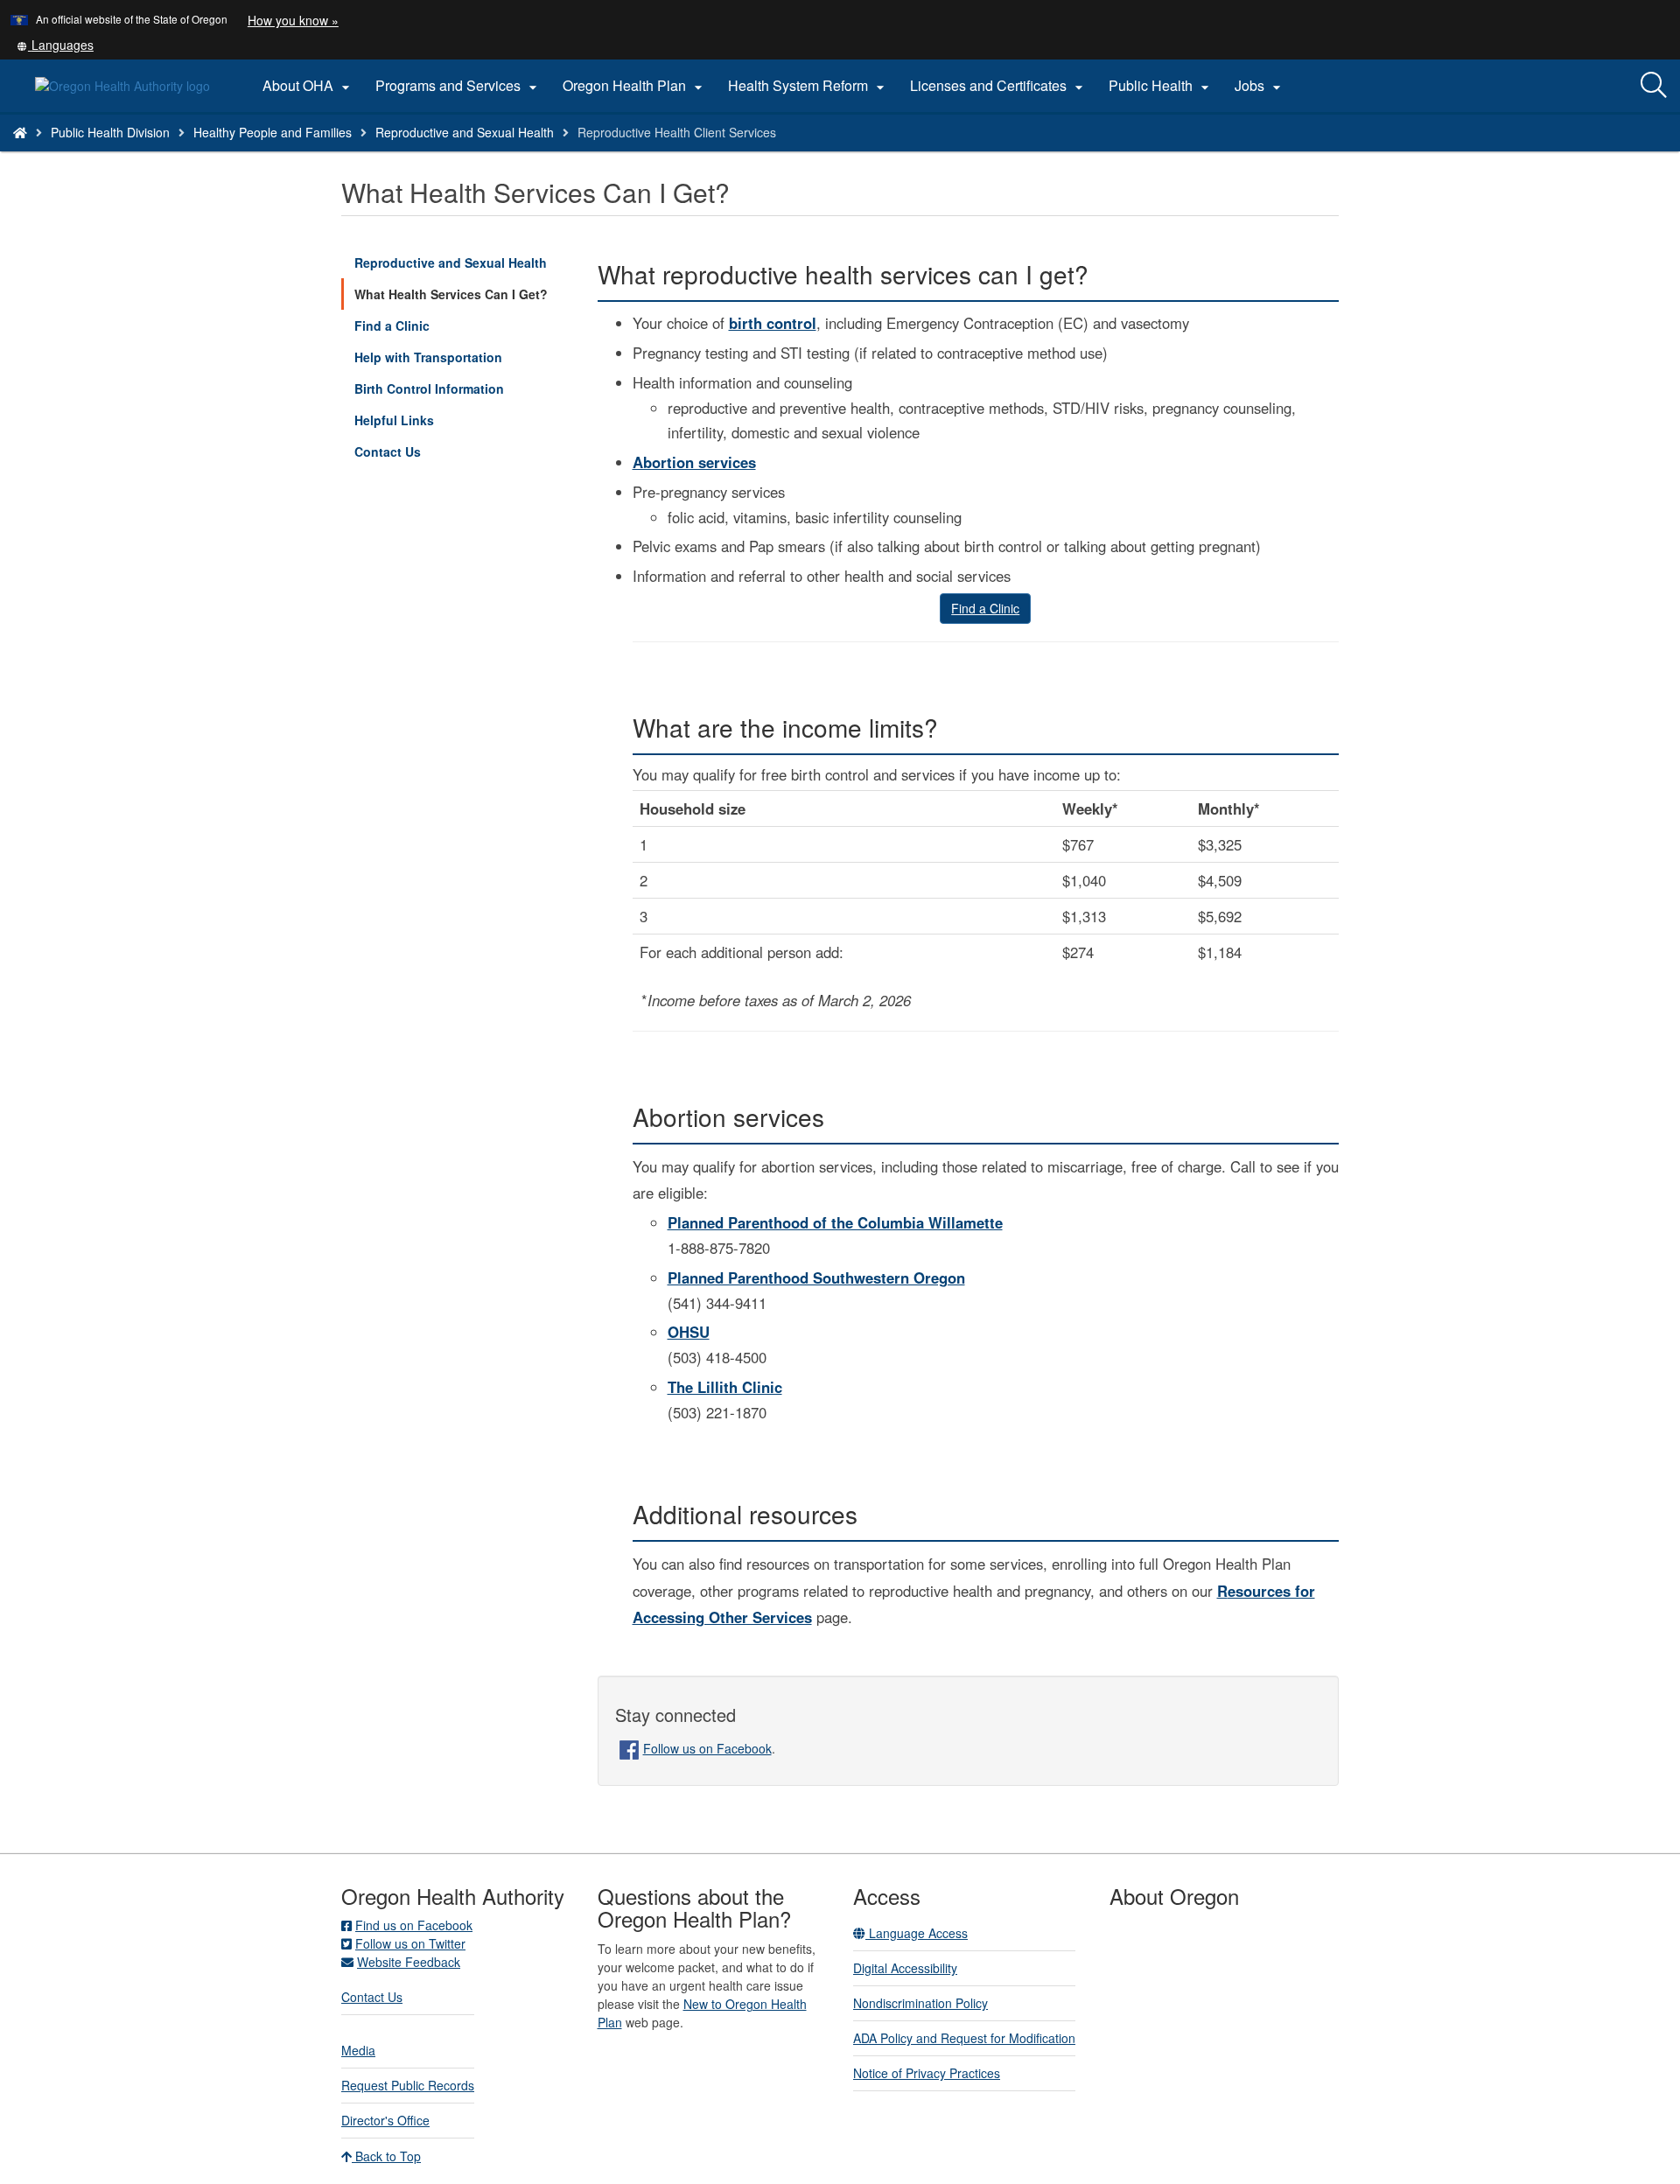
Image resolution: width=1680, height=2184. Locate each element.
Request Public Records (408, 2085)
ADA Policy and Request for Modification (964, 2038)
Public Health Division (110, 132)
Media (358, 2050)
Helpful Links (394, 420)
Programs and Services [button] (458, 86)
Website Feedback (409, 1962)
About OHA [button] (308, 86)
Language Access (917, 1933)
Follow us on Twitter (410, 1943)
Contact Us (388, 451)
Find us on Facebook (414, 1925)
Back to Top (386, 2156)
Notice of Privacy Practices (927, 2073)
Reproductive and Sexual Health (465, 132)
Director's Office (385, 2120)
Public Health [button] (1161, 86)
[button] (55, 45)
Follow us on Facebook (707, 1748)
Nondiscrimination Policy (920, 2003)
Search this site (239, 154)
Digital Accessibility (905, 1968)
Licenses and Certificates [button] (999, 86)
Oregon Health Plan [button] (635, 86)
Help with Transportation (428, 357)
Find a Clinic (392, 325)
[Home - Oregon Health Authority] (20, 132)
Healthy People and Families (273, 132)
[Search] (1654, 86)
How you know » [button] (293, 20)
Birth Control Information (429, 388)
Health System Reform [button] (808, 86)
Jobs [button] (1260, 86)
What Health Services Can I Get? (451, 294)
